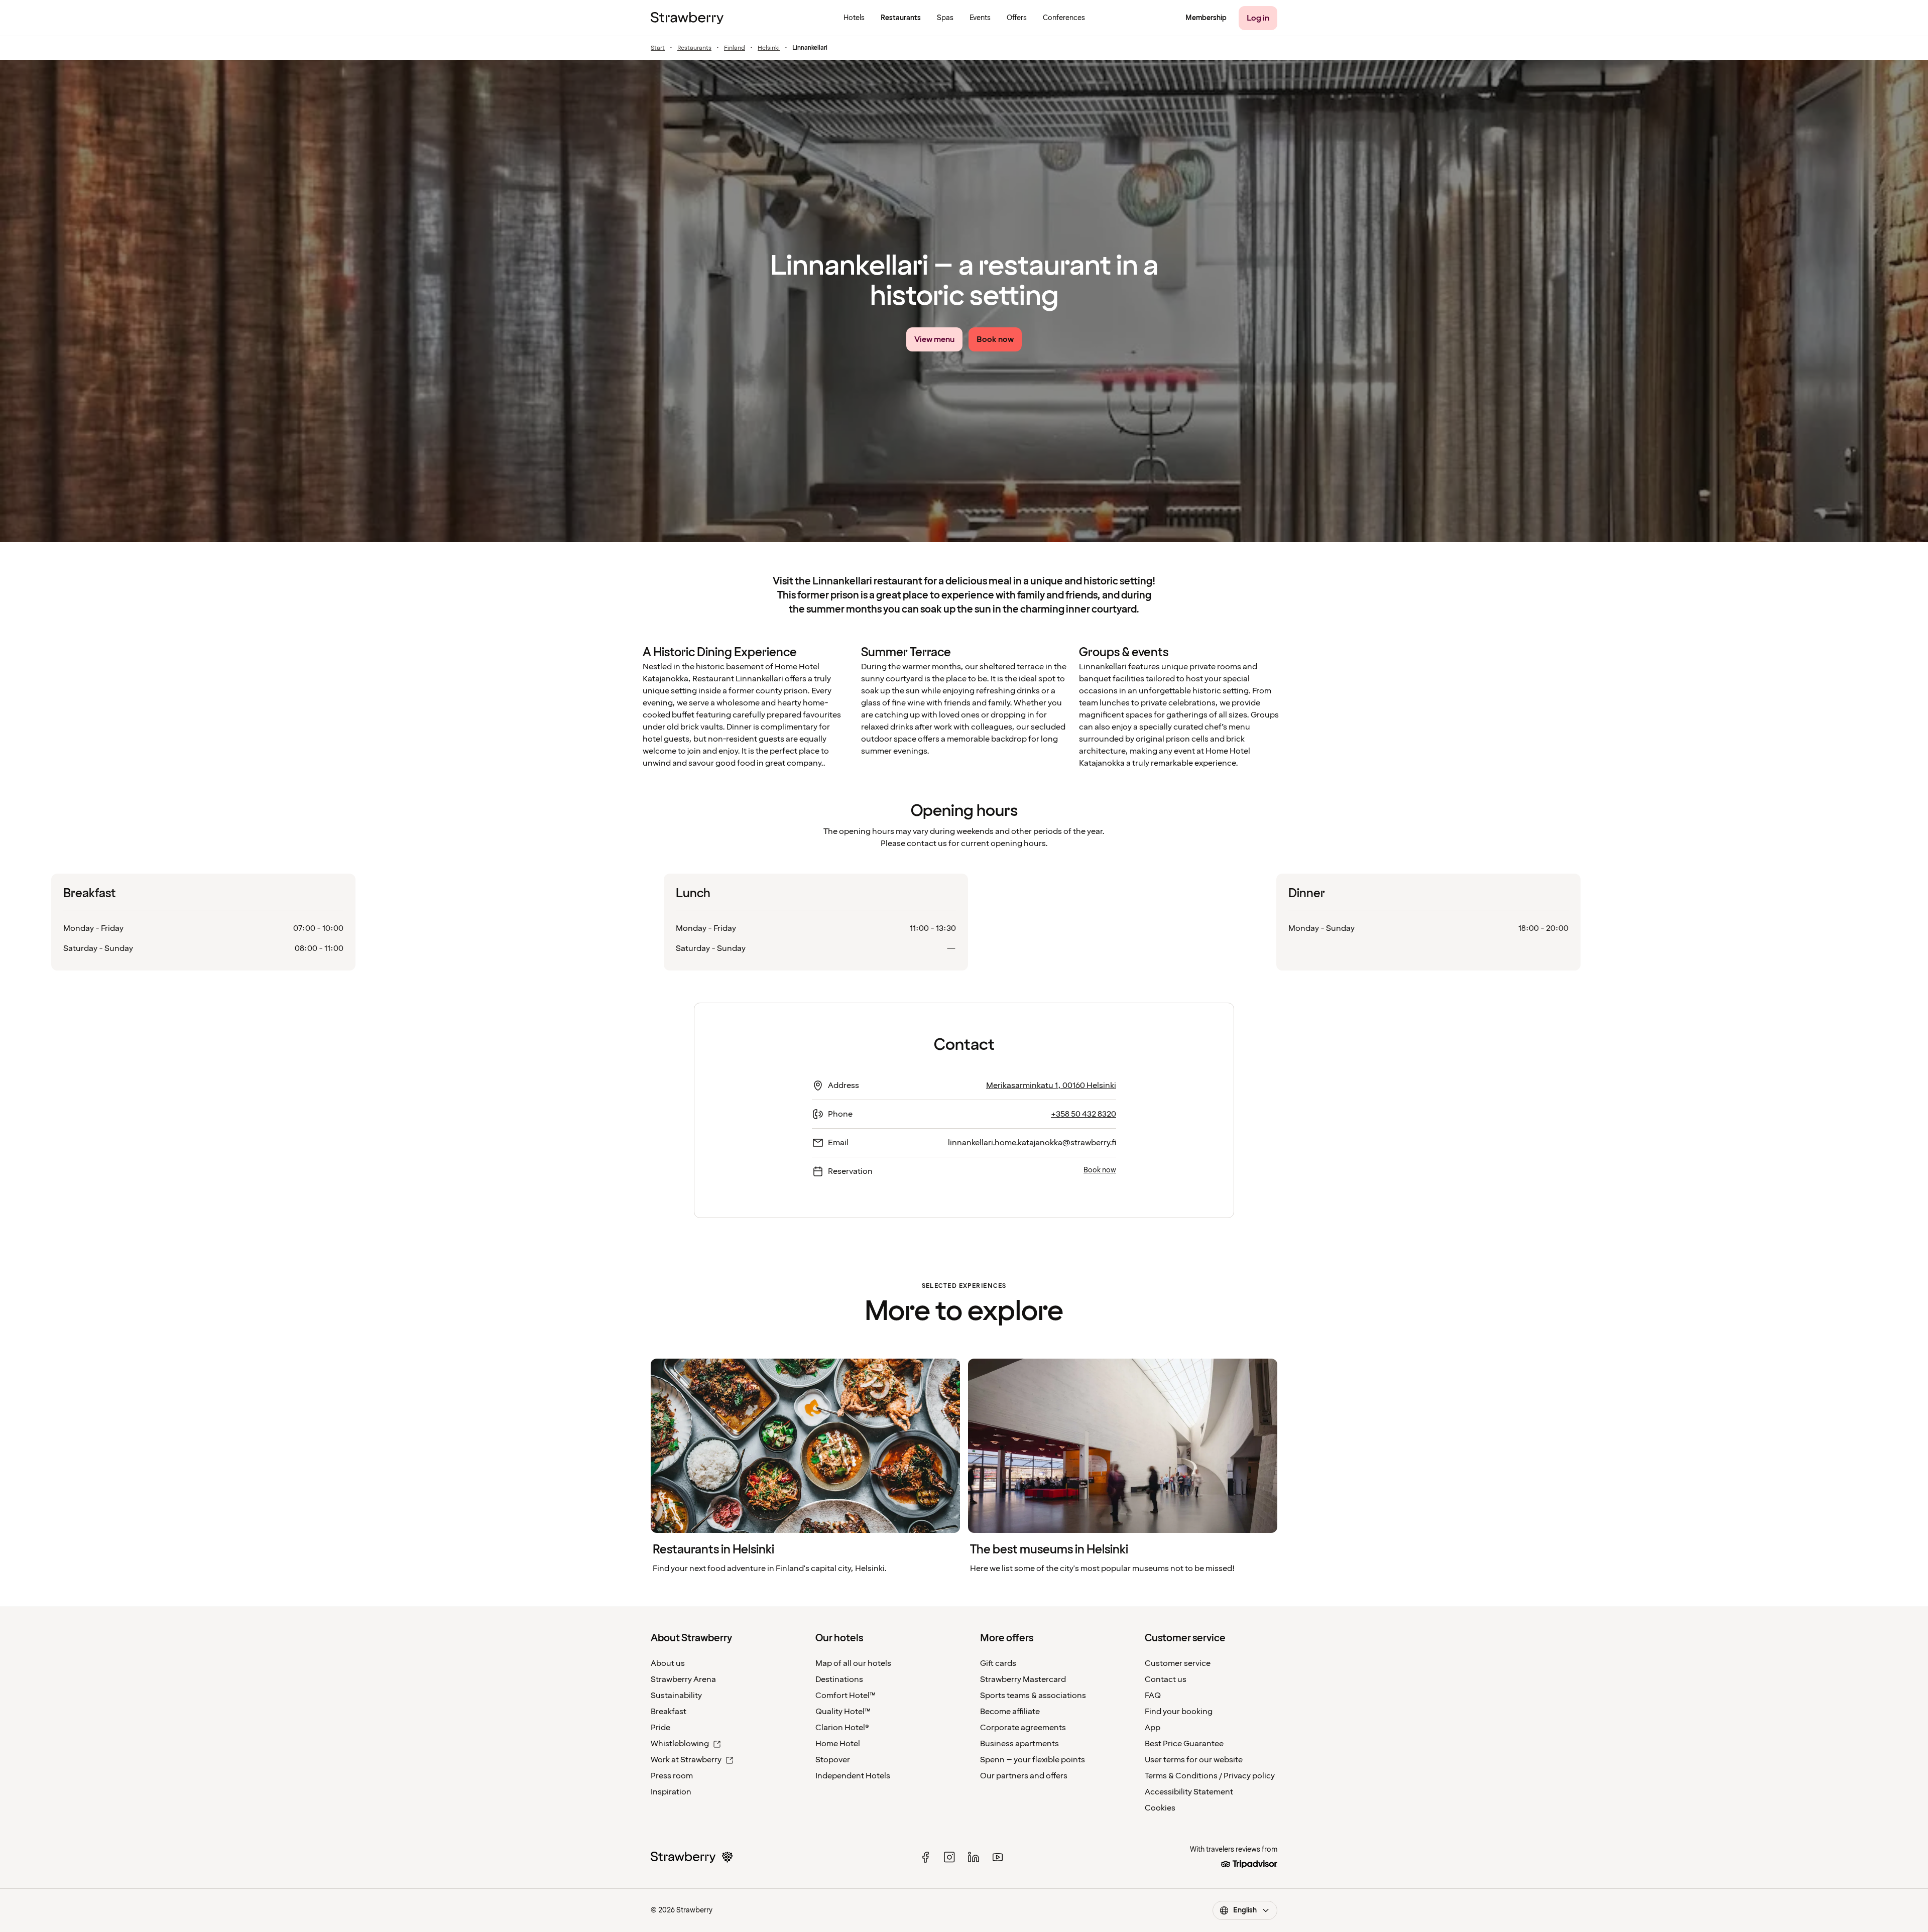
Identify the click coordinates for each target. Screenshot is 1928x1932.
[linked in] (974, 1857)
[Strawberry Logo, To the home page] (687, 18)
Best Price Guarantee (1184, 1744)
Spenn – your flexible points (1033, 1760)
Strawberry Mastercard (1023, 1679)
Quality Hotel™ (843, 1712)
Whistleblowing (680, 1744)
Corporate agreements (1023, 1728)
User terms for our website (1194, 1760)
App (1153, 1728)
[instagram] (949, 1857)
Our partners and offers (1024, 1776)
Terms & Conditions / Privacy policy (1210, 1776)
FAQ (1153, 1696)
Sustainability (676, 1696)
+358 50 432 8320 (1083, 1114)
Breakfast (669, 1712)
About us (668, 1663)
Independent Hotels (853, 1776)
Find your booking (1179, 1712)
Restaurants (694, 48)
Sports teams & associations (1033, 1696)
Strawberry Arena (683, 1679)
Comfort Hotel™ (846, 1696)
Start (658, 48)
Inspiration (671, 1792)
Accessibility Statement (1189, 1792)
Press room (672, 1776)
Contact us (1166, 1679)
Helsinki (769, 48)
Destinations (839, 1679)
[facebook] (925, 1857)
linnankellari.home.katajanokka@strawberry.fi (1032, 1143)
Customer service (1178, 1663)
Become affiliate (1010, 1712)
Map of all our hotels (853, 1663)
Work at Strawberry (686, 1760)
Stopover (833, 1760)
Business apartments (1019, 1744)
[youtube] (998, 1857)
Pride (660, 1728)
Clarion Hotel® (842, 1728)
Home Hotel (838, 1744)
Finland (735, 48)
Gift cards (998, 1663)
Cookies (1160, 1808)
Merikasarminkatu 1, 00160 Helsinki (1051, 1085)
